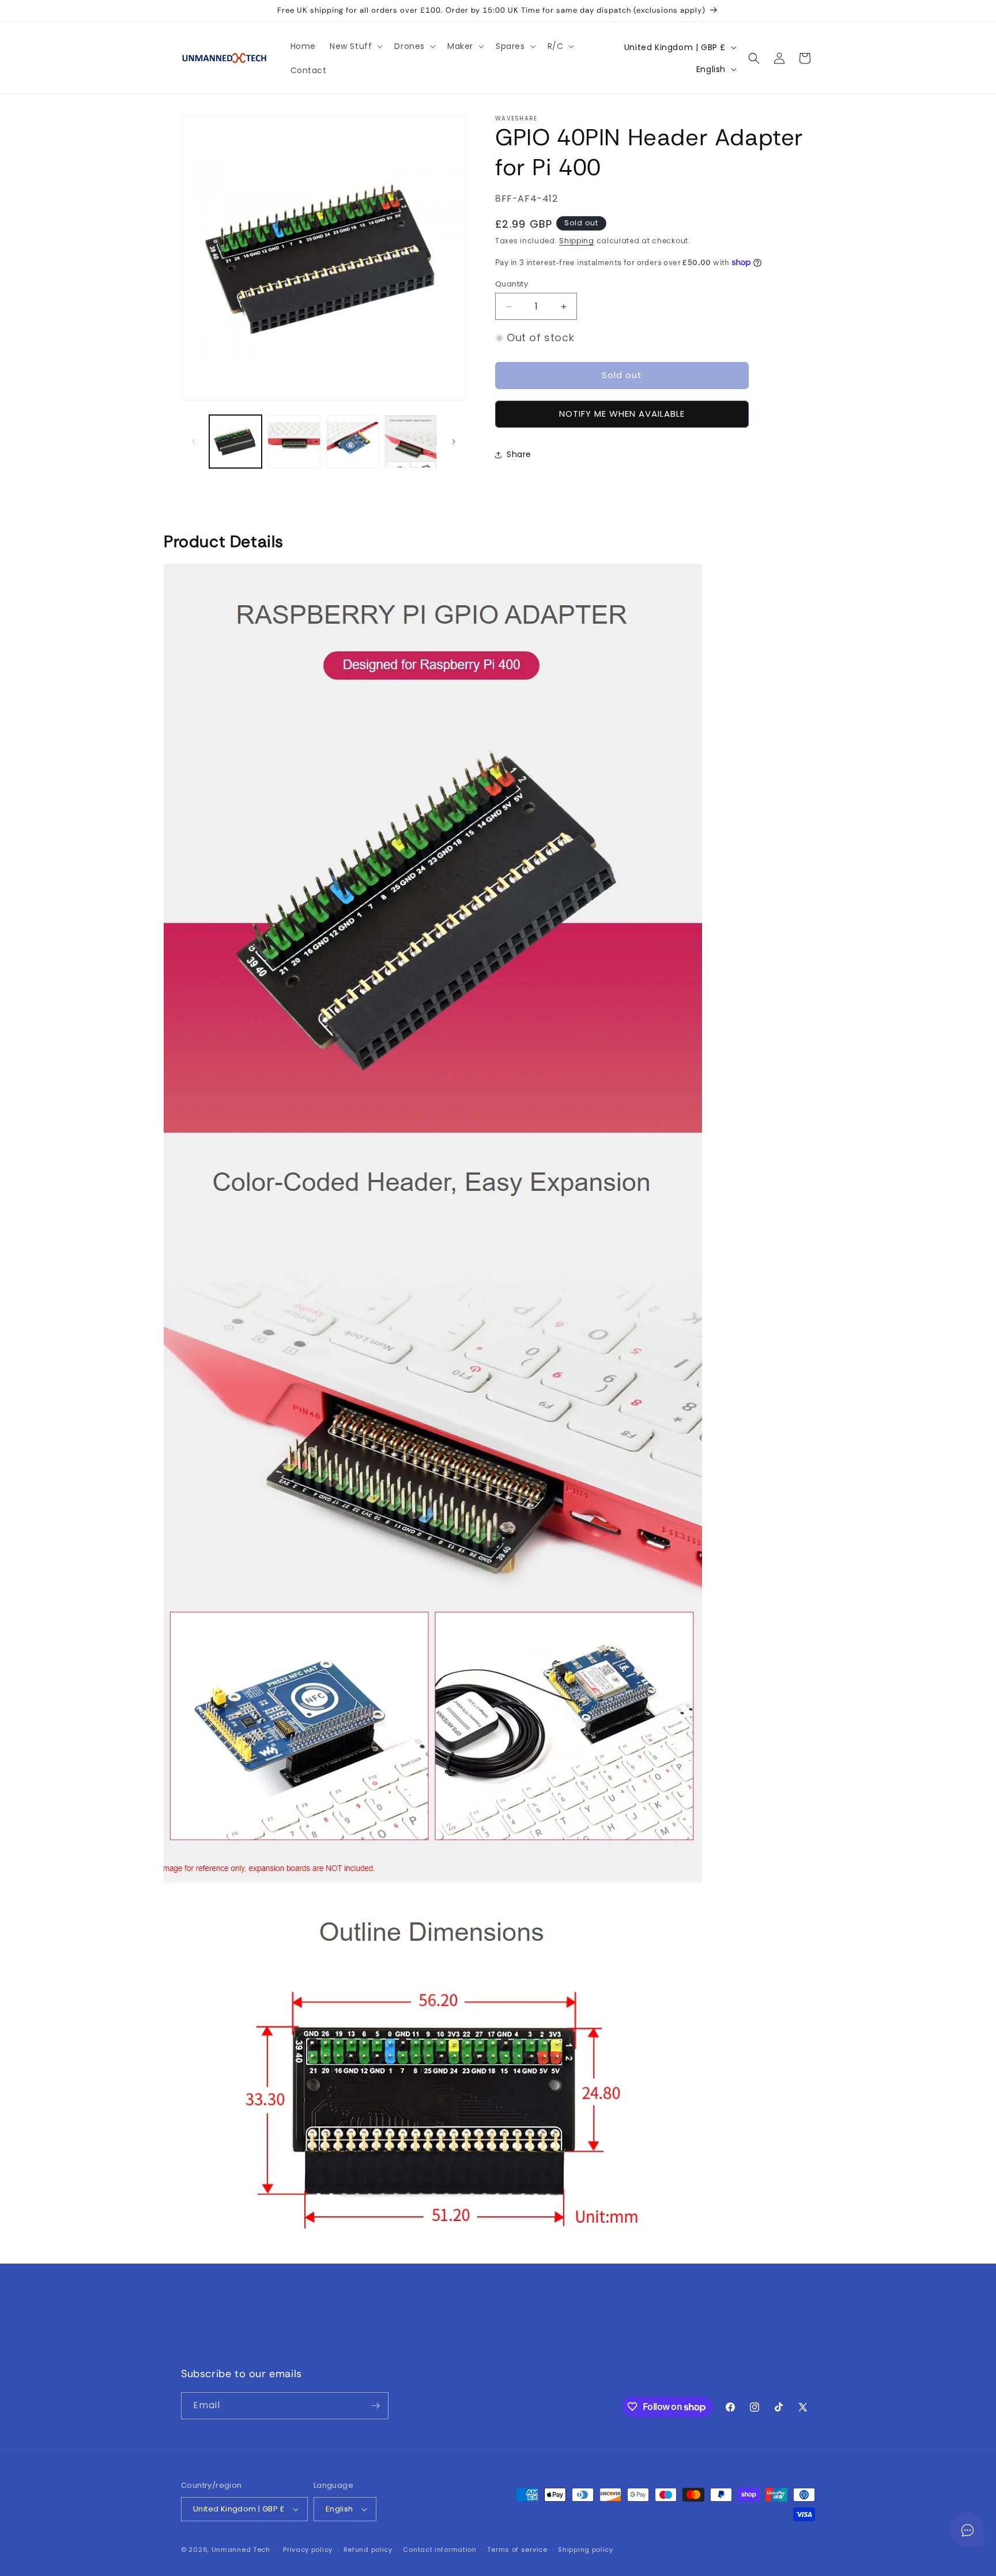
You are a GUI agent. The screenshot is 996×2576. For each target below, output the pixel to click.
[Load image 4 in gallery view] (411, 441)
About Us (535, 2363)
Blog (574, 2363)
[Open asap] (967, 2530)
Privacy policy (308, 2549)
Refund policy (368, 2549)
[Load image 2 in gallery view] (294, 441)
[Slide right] (454, 442)
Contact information (439, 2549)
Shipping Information (442, 2342)
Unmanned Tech (241, 2549)
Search (309, 2342)
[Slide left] (194, 442)
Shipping (577, 241)
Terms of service (517, 2549)
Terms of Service (656, 2342)
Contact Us (361, 2342)
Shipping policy (586, 2549)
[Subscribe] (375, 2406)
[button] (355, 46)
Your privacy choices (458, 2363)
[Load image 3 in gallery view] (352, 441)
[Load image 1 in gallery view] (235, 441)
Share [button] (519, 454)
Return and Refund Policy (553, 2342)
